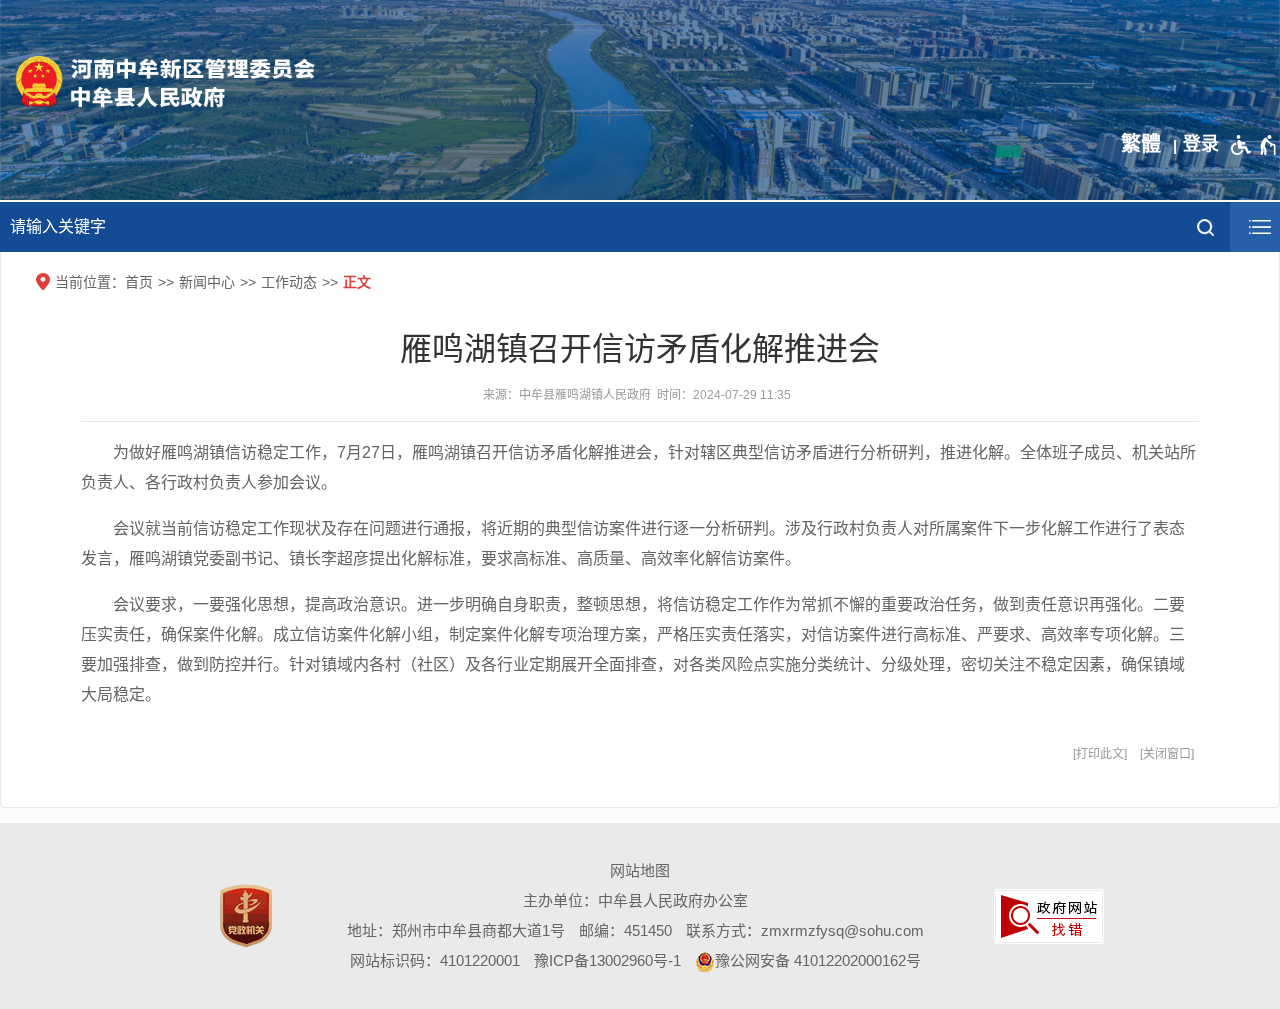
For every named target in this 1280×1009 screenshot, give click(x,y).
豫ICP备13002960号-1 (607, 960)
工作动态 (289, 282)
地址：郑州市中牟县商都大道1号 (456, 930)
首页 (139, 282)
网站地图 (640, 870)
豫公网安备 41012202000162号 (818, 960)
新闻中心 (207, 282)
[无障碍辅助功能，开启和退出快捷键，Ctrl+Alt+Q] (1254, 145)
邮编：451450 (625, 930)
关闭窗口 (1167, 754)
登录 (1201, 144)
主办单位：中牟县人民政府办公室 (635, 900)
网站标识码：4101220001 (435, 960)
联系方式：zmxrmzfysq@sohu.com (805, 930)
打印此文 (1100, 754)
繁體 (1141, 144)
